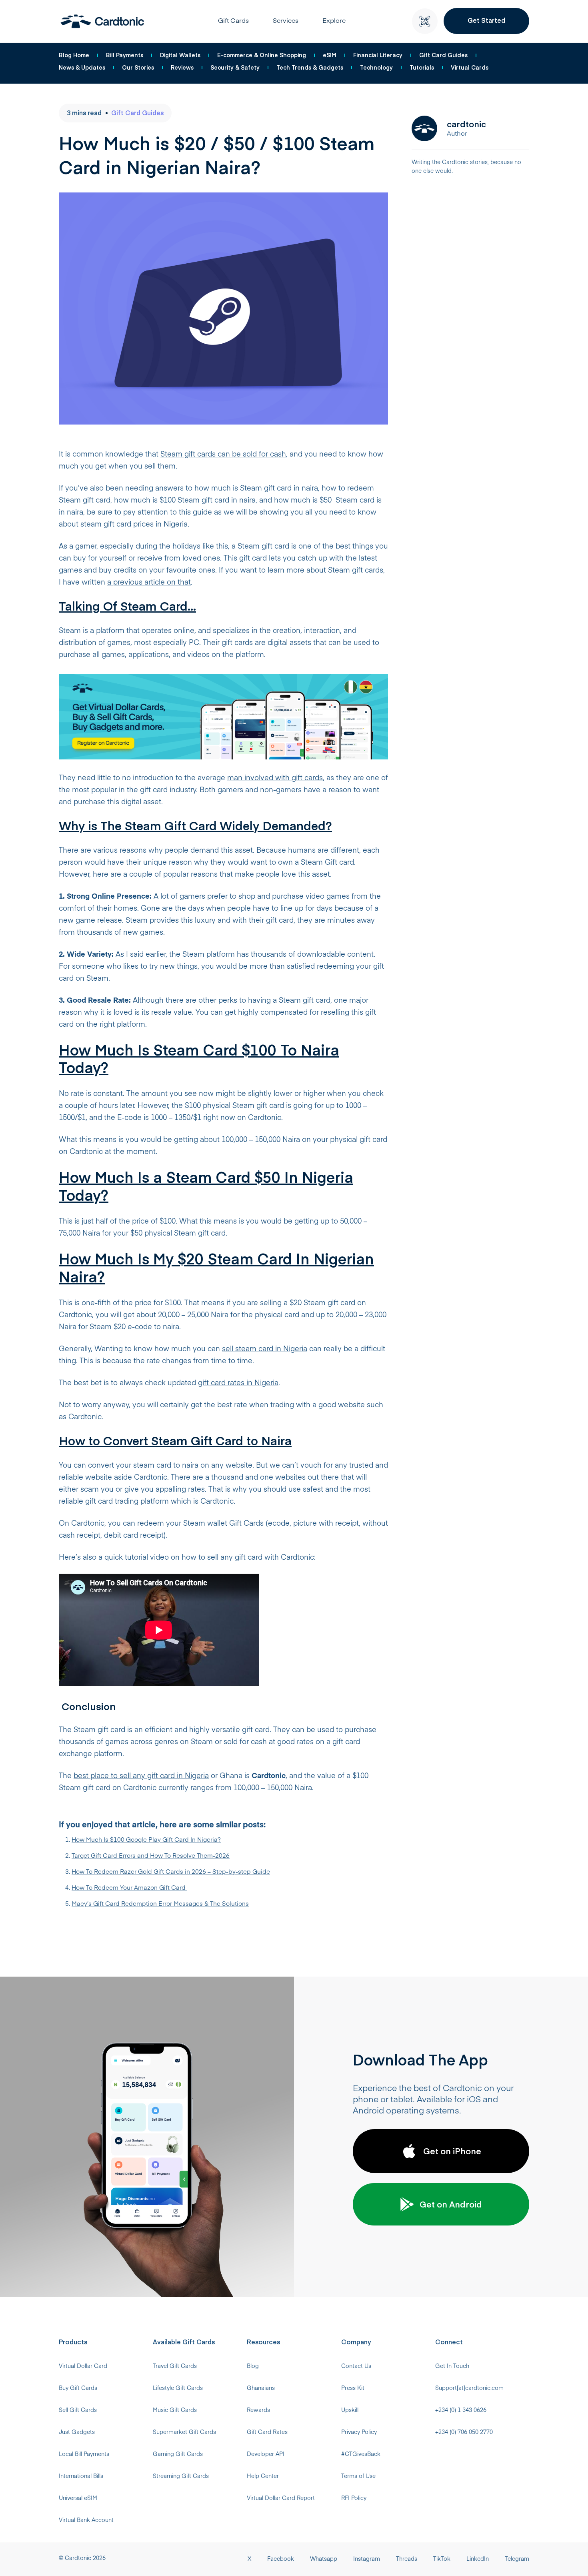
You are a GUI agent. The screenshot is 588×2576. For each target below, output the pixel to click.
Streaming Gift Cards (181, 2476)
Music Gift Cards (175, 2410)
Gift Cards (233, 21)
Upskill (350, 2410)
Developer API (266, 2454)
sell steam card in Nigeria (265, 1349)
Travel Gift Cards (175, 2366)
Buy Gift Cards (78, 2388)
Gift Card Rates (267, 2432)
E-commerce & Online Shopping (262, 55)
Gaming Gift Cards (178, 2454)
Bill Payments (125, 55)
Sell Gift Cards (78, 2410)
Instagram (367, 2559)
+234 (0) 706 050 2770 (464, 2432)
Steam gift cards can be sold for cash (223, 455)
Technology (376, 67)
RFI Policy (354, 2498)
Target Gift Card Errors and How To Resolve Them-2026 (151, 1856)
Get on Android (451, 2204)
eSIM (330, 55)
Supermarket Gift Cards (184, 2432)
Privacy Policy (359, 2432)
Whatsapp (324, 2559)
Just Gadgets (77, 2432)
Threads (407, 2559)
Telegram (517, 2559)
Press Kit (353, 2388)
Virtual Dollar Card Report (281, 2498)
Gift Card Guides (443, 55)
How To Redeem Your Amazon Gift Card (129, 1888)
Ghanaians (261, 2388)
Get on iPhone (452, 2151)
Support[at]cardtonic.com (469, 2388)
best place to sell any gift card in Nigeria (141, 1776)
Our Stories (138, 67)
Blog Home (74, 55)
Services (286, 21)
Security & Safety (235, 67)
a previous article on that (149, 583)
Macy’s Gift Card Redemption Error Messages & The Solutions (160, 1904)
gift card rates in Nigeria (238, 1383)
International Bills (81, 2476)
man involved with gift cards (275, 778)
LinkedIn (478, 2559)
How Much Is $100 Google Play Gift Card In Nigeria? (146, 1840)
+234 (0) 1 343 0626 (461, 2410)
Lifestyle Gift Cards (178, 2388)
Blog (253, 2366)
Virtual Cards (470, 67)
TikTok (442, 2559)
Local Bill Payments (84, 2454)
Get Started (486, 20)
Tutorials (422, 67)
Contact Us (356, 2366)
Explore (334, 21)
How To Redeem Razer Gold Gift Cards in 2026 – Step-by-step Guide (171, 1872)
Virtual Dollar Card (83, 2366)
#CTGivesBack (361, 2454)
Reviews (182, 67)
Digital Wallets (180, 55)
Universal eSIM (78, 2498)
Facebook (281, 2559)
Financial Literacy (378, 55)
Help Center (263, 2476)
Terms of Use (358, 2476)
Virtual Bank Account (86, 2520)
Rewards (258, 2410)
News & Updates (82, 67)
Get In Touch (452, 2366)
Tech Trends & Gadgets (310, 67)
